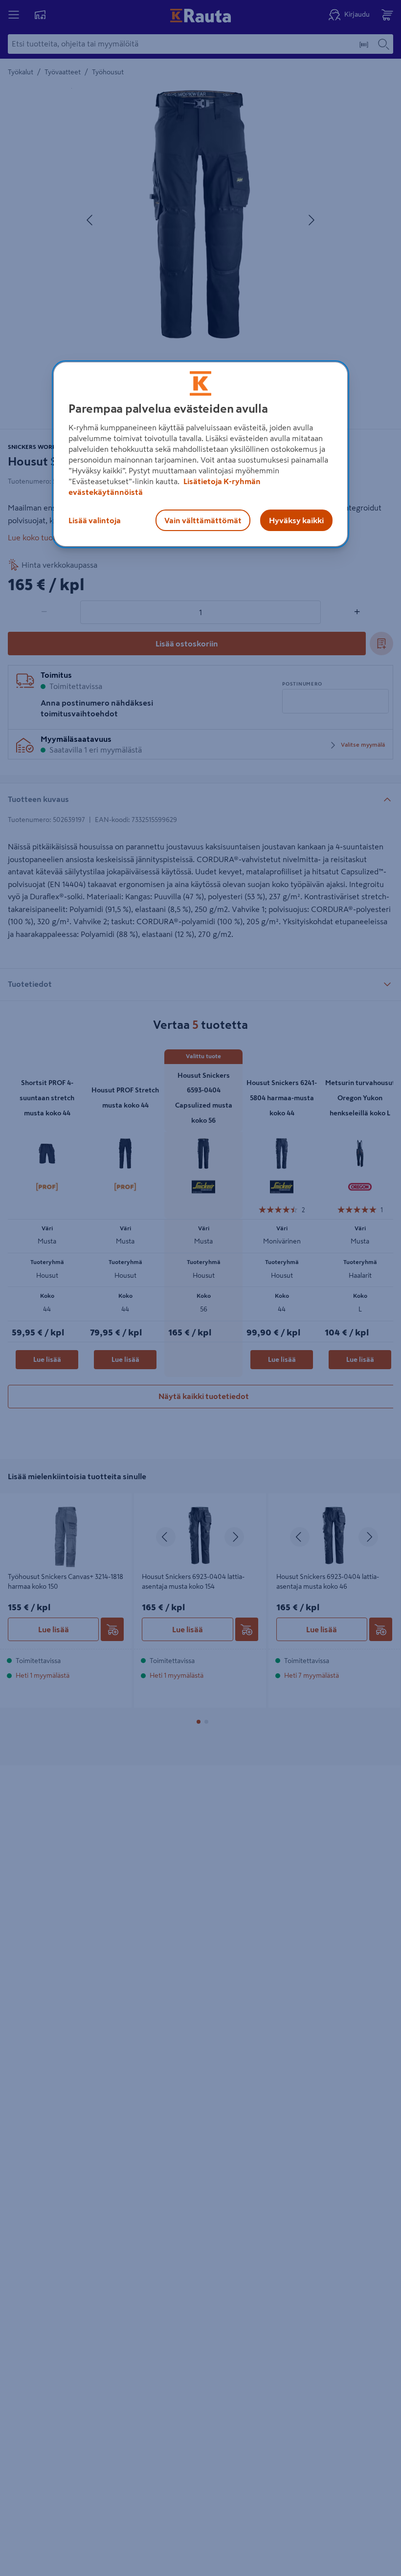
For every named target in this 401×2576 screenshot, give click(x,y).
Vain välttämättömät (203, 520)
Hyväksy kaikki (296, 520)
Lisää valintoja (95, 520)
